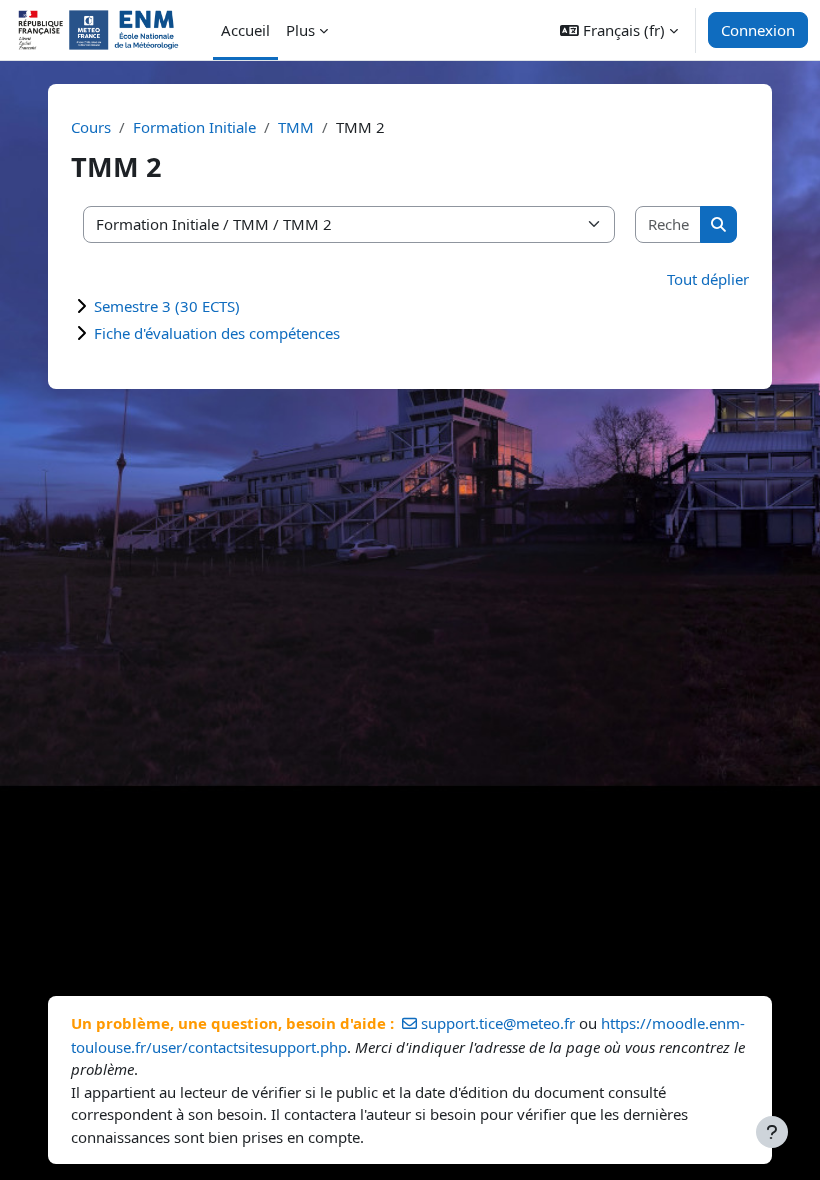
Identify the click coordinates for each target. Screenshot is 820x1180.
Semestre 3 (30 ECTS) (167, 306)
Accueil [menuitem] (245, 30)
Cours (91, 127)
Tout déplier (708, 279)
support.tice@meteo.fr (498, 1023)
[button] (619, 30)
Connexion (758, 30)
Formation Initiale (194, 127)
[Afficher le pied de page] (772, 1132)
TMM (296, 127)
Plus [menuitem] (300, 30)
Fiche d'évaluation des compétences (217, 333)
